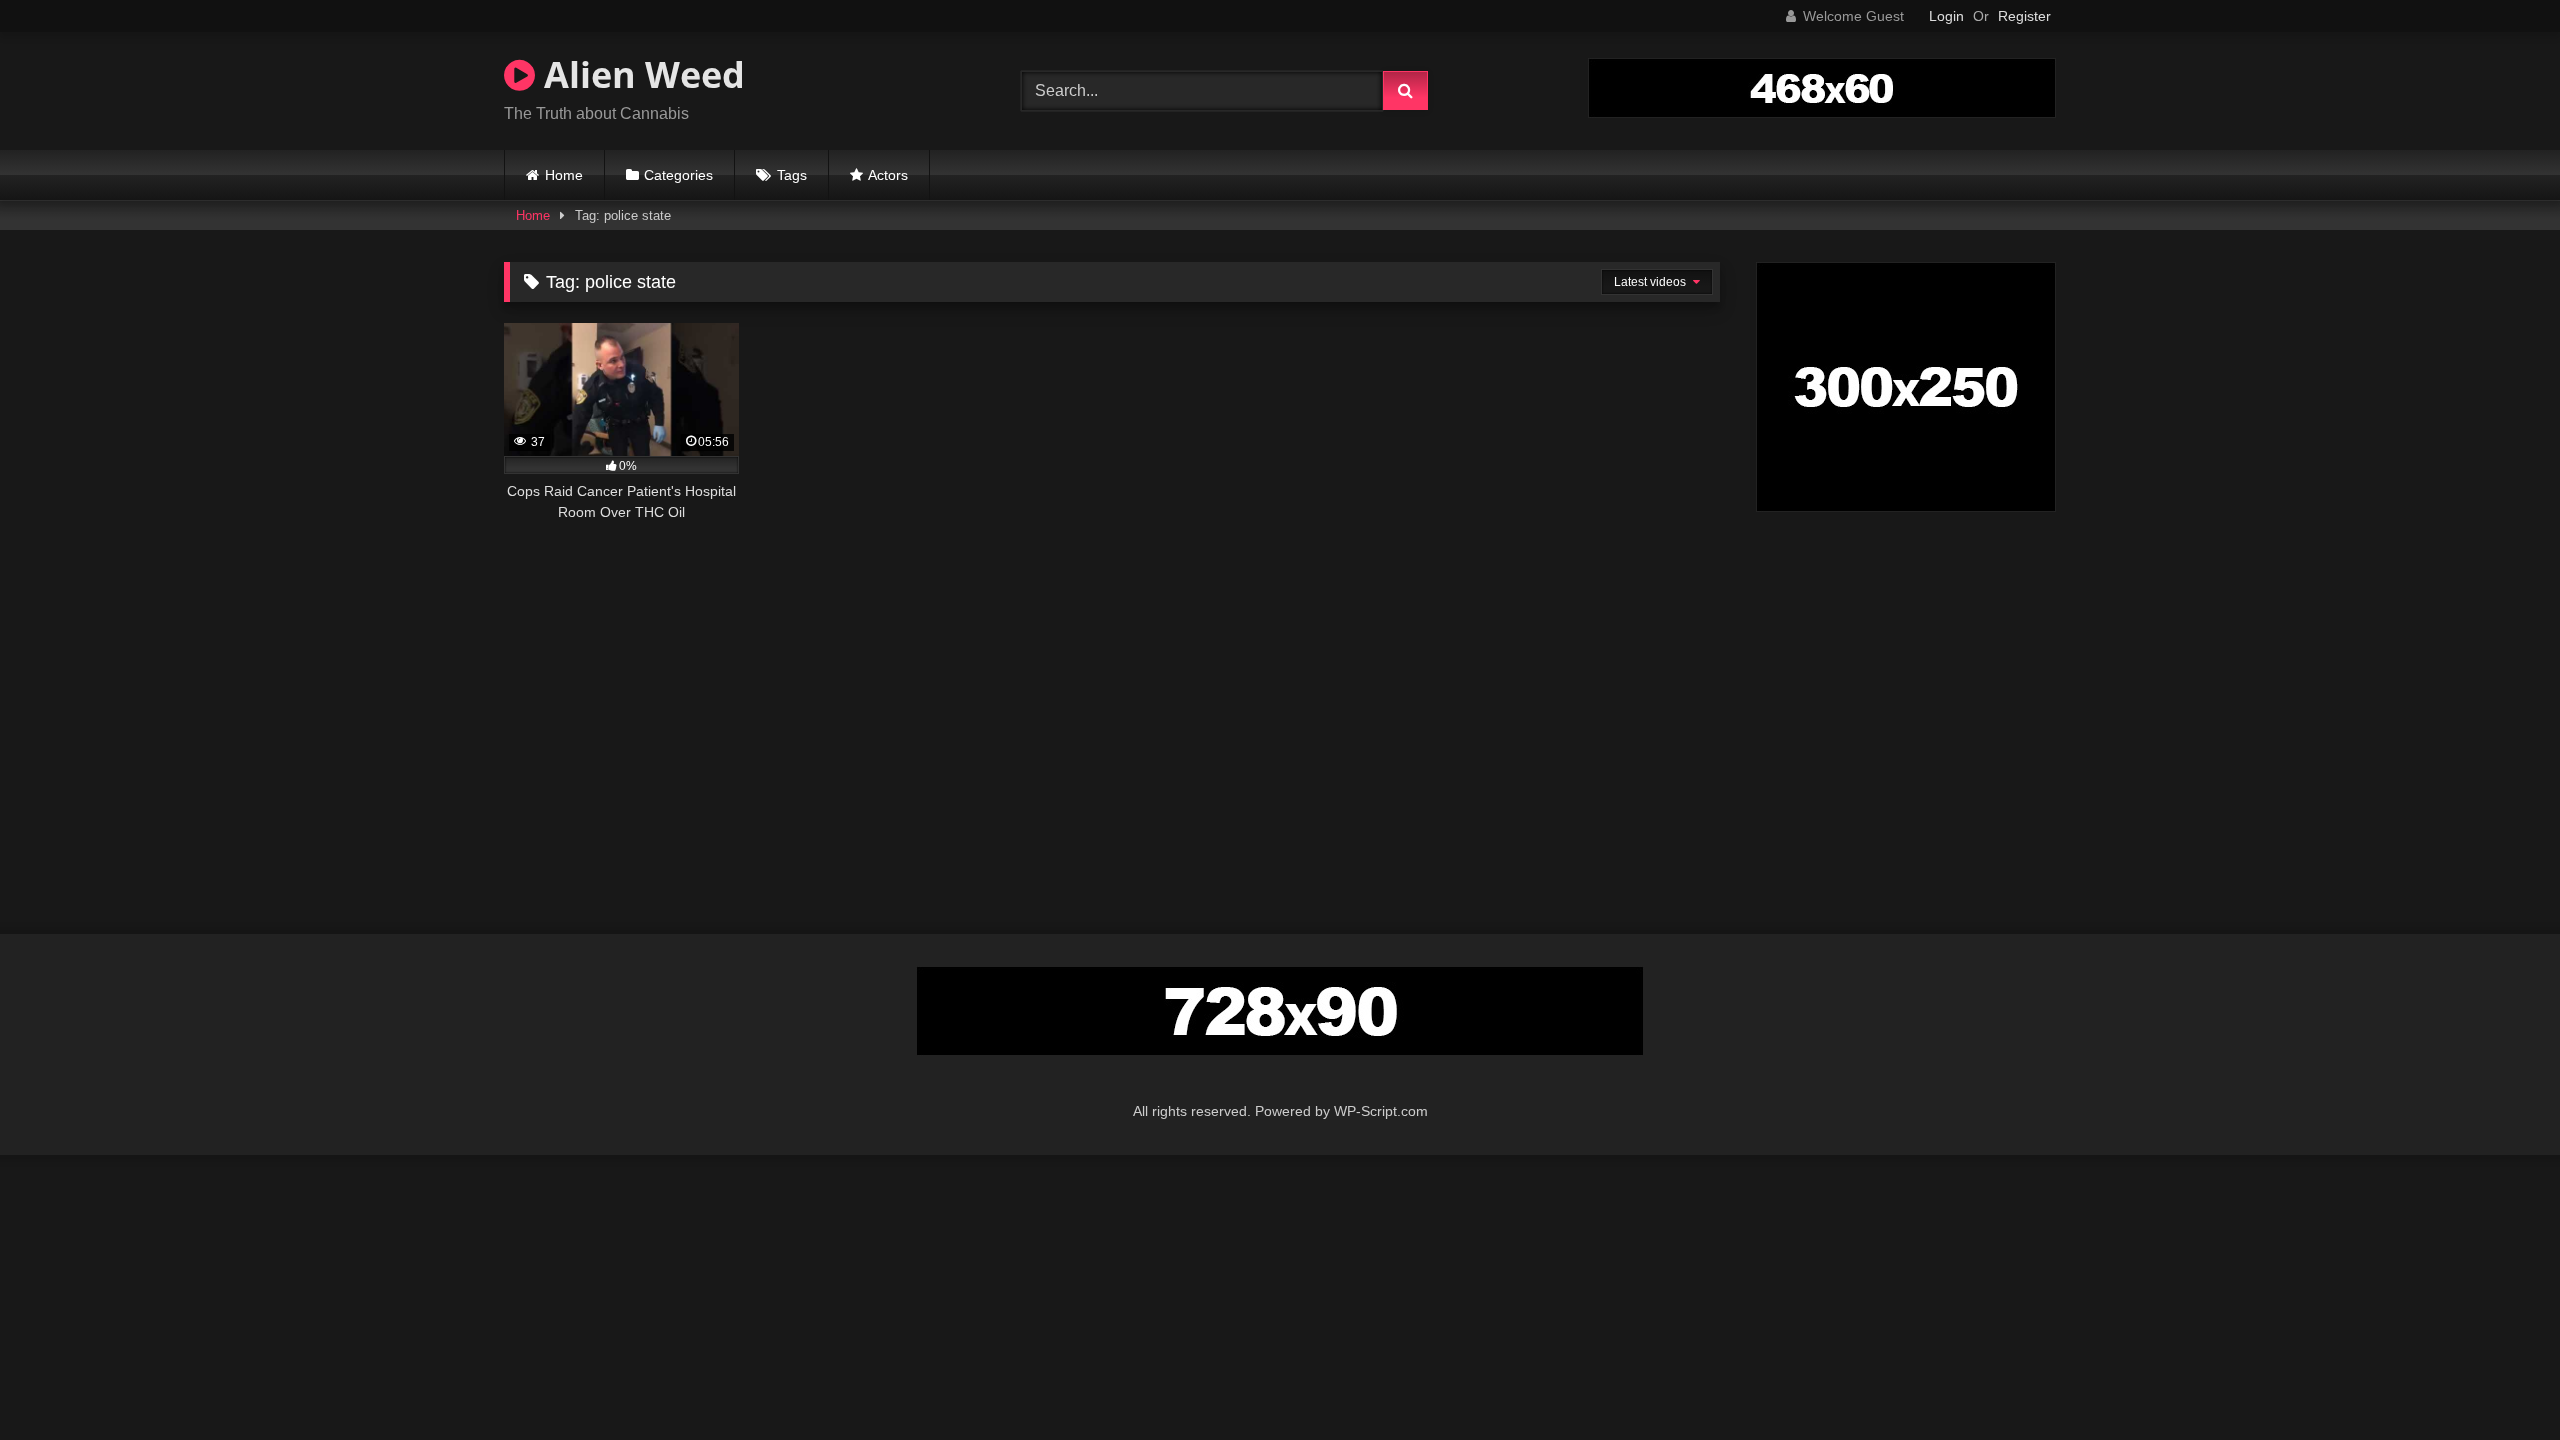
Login (1946, 16)
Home (564, 175)
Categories (678, 175)
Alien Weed (640, 74)
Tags (792, 175)
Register (2024, 16)
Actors (888, 175)
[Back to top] (2498, 1380)
